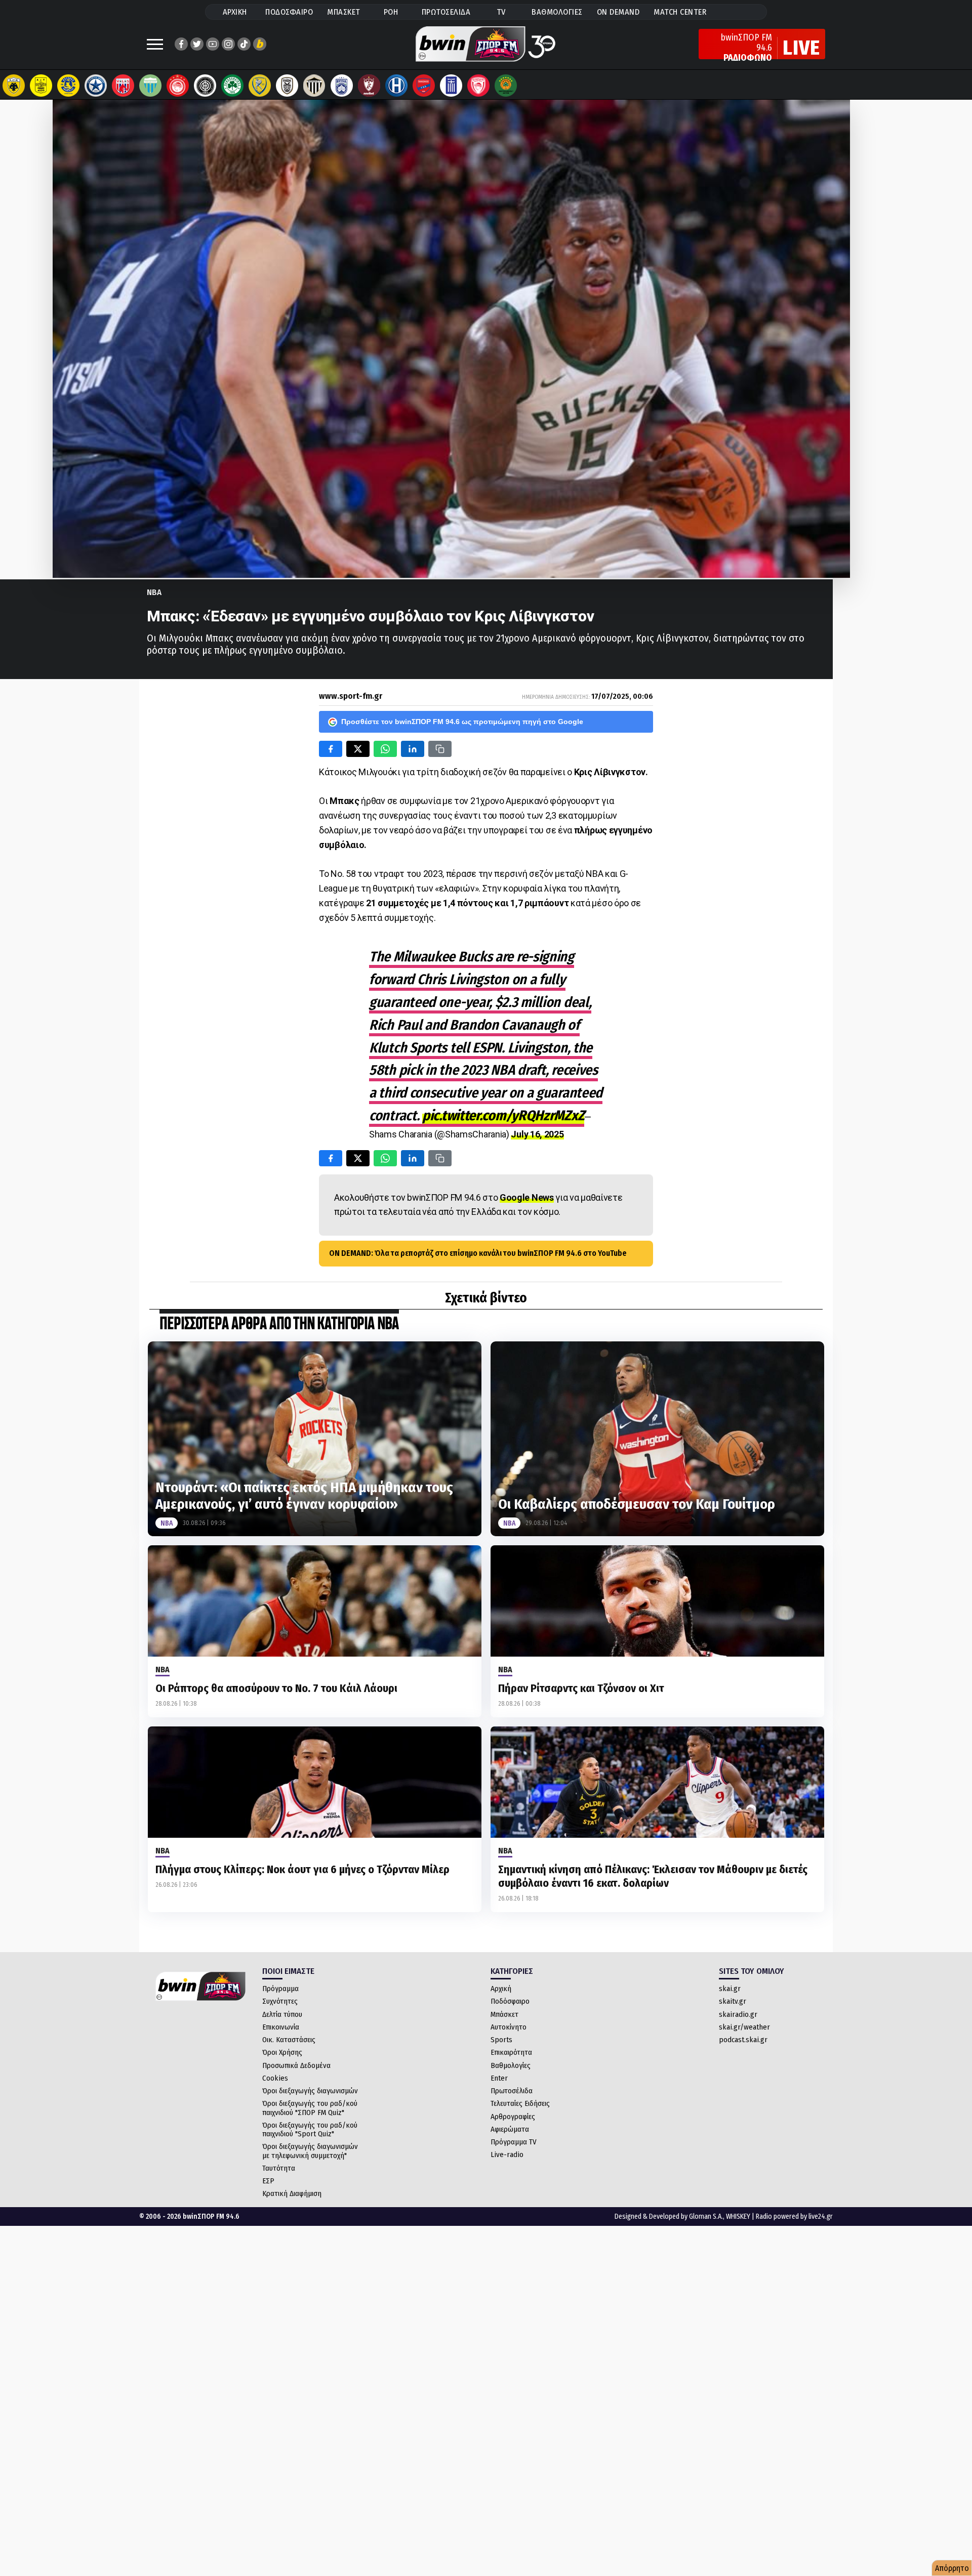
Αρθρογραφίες (513, 2117)
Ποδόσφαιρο (510, 2001)
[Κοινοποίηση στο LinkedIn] (413, 749)
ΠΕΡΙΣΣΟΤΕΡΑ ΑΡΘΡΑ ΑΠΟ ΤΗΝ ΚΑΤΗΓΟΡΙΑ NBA (279, 1324)
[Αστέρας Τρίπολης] (68, 86)
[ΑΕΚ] (14, 86)
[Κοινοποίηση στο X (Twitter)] (358, 749)
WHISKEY (738, 2216)
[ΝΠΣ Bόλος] (123, 86)
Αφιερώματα (510, 2129)
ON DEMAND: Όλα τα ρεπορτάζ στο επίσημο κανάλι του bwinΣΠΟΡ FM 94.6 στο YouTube (478, 1253)
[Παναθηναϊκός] (232, 86)
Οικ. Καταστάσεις (289, 2040)
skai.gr (730, 1989)
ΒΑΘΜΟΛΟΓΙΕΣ (557, 12)
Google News (527, 1197)
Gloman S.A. (706, 2216)
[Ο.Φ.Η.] (205, 86)
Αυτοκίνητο (509, 2027)
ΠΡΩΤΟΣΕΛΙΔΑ (446, 12)
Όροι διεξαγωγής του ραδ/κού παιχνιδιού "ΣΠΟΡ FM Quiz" (310, 2108)
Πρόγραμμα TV (514, 2142)
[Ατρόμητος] (96, 86)
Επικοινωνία (281, 2027)
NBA (154, 592)
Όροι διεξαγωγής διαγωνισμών (310, 2091)
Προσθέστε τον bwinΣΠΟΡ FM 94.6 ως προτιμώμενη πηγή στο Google (462, 722)
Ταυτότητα (279, 2168)
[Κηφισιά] (342, 86)
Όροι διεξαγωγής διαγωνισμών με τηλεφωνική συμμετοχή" (310, 2151)
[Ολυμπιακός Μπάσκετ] (478, 86)
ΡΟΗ (391, 12)
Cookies (275, 2078)
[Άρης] (41, 86)
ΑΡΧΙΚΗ (235, 12)
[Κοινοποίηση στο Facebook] (331, 749)
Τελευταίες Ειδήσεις (520, 2103)
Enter (499, 2078)
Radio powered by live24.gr (794, 2216)
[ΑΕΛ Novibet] (369, 86)
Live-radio (507, 2155)
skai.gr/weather (744, 2027)
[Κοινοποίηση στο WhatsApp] (385, 749)
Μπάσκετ (504, 2014)
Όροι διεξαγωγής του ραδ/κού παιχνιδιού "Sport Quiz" (310, 2129)
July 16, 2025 (537, 1134)
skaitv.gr (733, 2001)
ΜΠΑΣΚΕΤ (344, 12)
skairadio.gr (738, 2014)
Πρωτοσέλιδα (512, 2091)
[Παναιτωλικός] (260, 86)
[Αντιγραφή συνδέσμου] (440, 749)
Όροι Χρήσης (282, 2052)
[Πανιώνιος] (424, 86)
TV (501, 12)
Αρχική (501, 1989)
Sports (501, 2040)
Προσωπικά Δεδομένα (296, 2065)
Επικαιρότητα (511, 2052)
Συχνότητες (280, 2001)
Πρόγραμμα (280, 1989)
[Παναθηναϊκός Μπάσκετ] (506, 86)
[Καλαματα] (314, 86)
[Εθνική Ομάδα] (451, 86)
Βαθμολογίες (511, 2065)
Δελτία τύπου (282, 2014)
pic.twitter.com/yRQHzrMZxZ (503, 1115)
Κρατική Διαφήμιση (292, 2193)
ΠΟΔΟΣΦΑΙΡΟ (289, 12)
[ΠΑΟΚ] (287, 86)
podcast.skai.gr (743, 2040)
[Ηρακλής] (396, 86)
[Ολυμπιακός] (178, 86)
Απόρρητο (952, 2568)
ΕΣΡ (268, 2181)
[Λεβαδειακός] (150, 86)
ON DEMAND (618, 12)
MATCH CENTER (680, 12)
